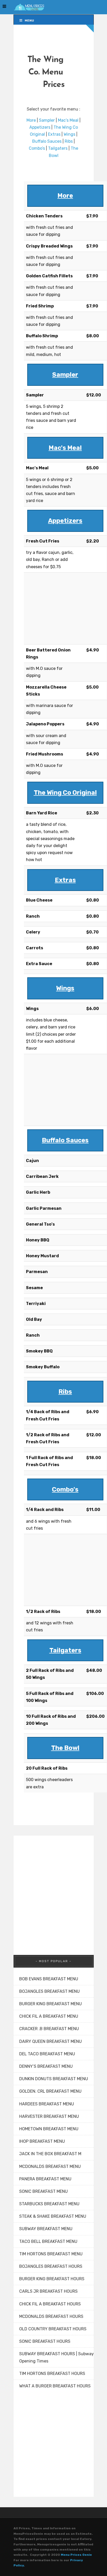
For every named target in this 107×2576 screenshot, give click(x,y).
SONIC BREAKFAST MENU (44, 2191)
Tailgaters (58, 148)
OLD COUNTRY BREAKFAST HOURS (53, 2329)
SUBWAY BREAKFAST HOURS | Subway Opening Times (56, 2357)
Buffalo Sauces (47, 141)
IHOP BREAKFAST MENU (42, 2141)
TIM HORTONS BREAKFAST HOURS (52, 2374)
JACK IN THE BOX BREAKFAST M (50, 2154)
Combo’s (37, 148)
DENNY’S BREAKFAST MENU (46, 2066)
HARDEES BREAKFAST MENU (47, 2104)
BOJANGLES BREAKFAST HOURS (51, 2266)
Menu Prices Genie (76, 2555)
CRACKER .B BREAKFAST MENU (49, 2029)
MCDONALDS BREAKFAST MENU (50, 2166)
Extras (54, 134)
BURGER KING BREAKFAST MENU (51, 2004)
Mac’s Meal (68, 120)
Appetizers (40, 127)
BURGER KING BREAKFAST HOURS (52, 2279)
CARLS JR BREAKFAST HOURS (48, 2291)
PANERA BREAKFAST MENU (45, 2179)
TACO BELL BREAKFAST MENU (48, 2241)
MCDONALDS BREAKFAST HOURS (51, 2316)
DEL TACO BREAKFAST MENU (47, 2054)
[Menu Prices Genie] (29, 7)
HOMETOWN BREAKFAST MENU (49, 2129)
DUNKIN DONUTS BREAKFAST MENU (54, 2079)
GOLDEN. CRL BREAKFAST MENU (50, 2091)
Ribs (69, 141)
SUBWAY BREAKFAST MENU (46, 2229)
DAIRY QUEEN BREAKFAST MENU (51, 2041)
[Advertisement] (52, 607)
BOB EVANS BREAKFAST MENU (49, 1979)
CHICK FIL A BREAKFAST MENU (49, 2016)
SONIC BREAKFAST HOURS (45, 2341)
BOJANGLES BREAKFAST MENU (49, 1991)
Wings (69, 134)
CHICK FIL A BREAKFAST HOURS (50, 2304)
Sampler (47, 120)
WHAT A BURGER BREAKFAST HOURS (55, 2386)
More (31, 120)
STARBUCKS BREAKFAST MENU (49, 2204)
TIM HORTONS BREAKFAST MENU (51, 2254)
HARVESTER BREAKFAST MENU (49, 2116)
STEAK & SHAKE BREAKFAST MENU (53, 2216)
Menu (29, 20)
